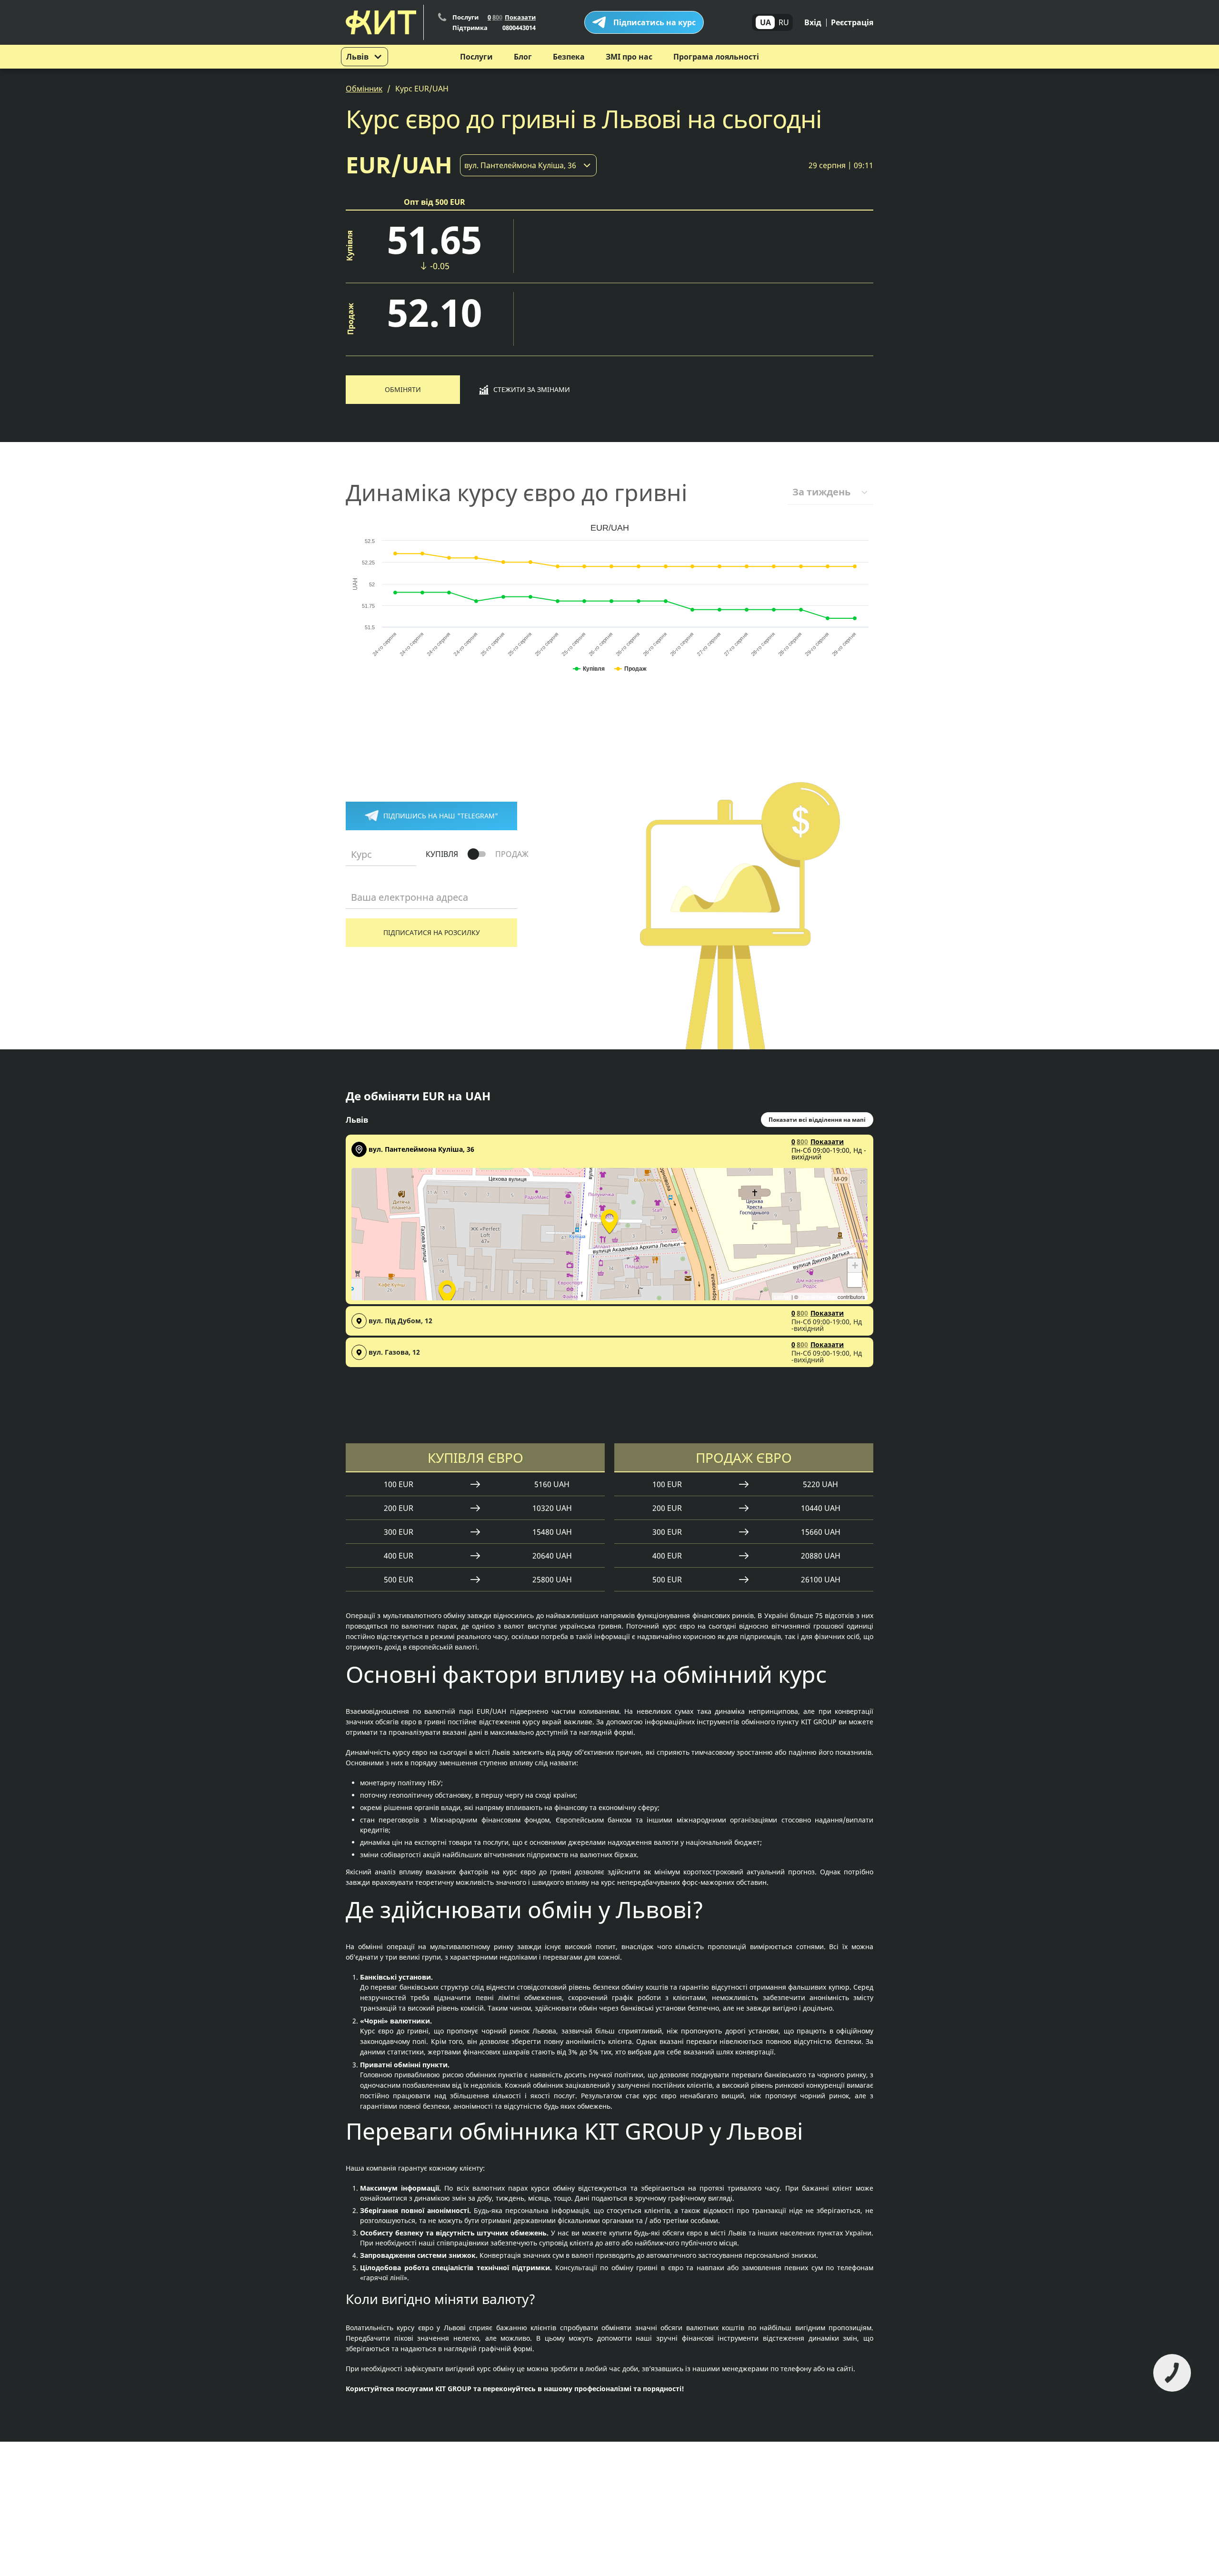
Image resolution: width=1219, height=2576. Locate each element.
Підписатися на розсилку (432, 932)
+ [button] (855, 1265)
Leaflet (782, 1297)
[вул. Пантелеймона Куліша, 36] (609, 1220)
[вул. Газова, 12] (447, 1291)
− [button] (855, 1280)
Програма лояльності (716, 57)
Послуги (476, 57)
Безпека (569, 57)
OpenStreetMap (818, 1297)
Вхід (813, 22)
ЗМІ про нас (629, 57)
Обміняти (403, 389)
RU (784, 22)
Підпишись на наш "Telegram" (441, 816)
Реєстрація (852, 22)
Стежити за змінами (532, 389)
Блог (523, 57)
